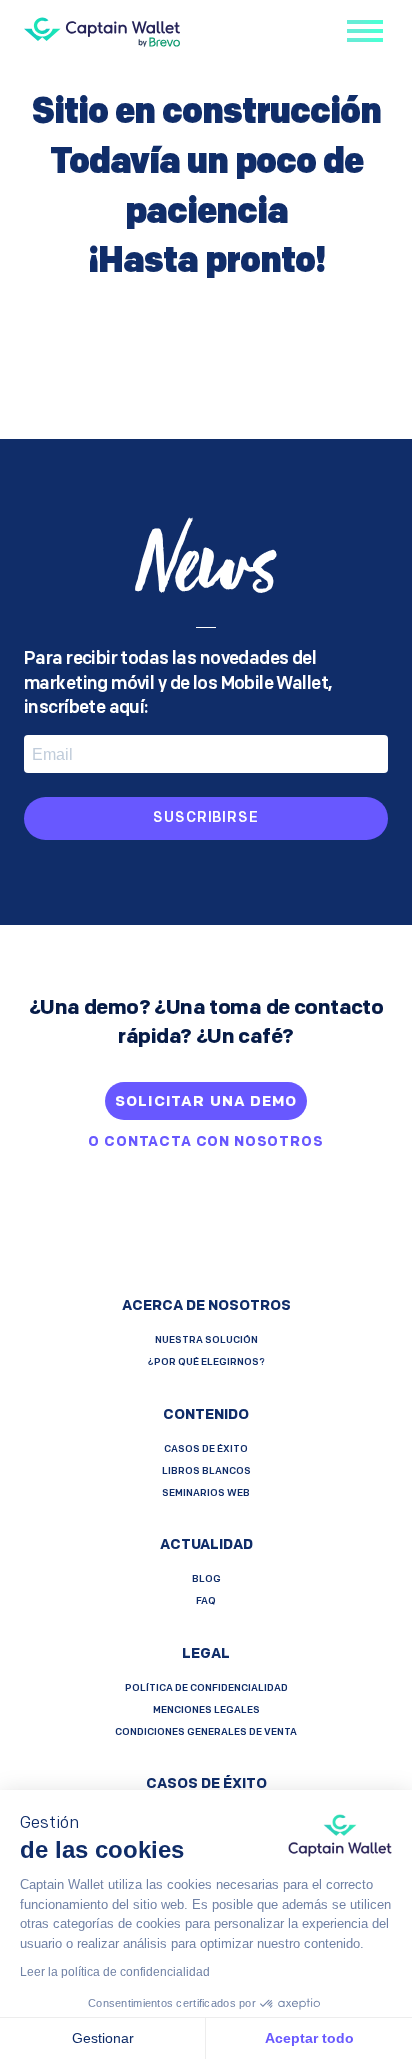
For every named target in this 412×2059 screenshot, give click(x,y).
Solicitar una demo (205, 1102)
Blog (206, 1579)
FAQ (206, 1601)
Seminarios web (206, 1493)
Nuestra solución (206, 1340)
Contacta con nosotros (214, 1142)
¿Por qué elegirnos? (206, 1362)
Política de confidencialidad (206, 1688)
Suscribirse (205, 818)
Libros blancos (206, 1471)
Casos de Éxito (206, 1449)
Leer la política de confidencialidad (115, 1972)
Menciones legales (206, 1710)
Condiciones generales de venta (206, 1732)
